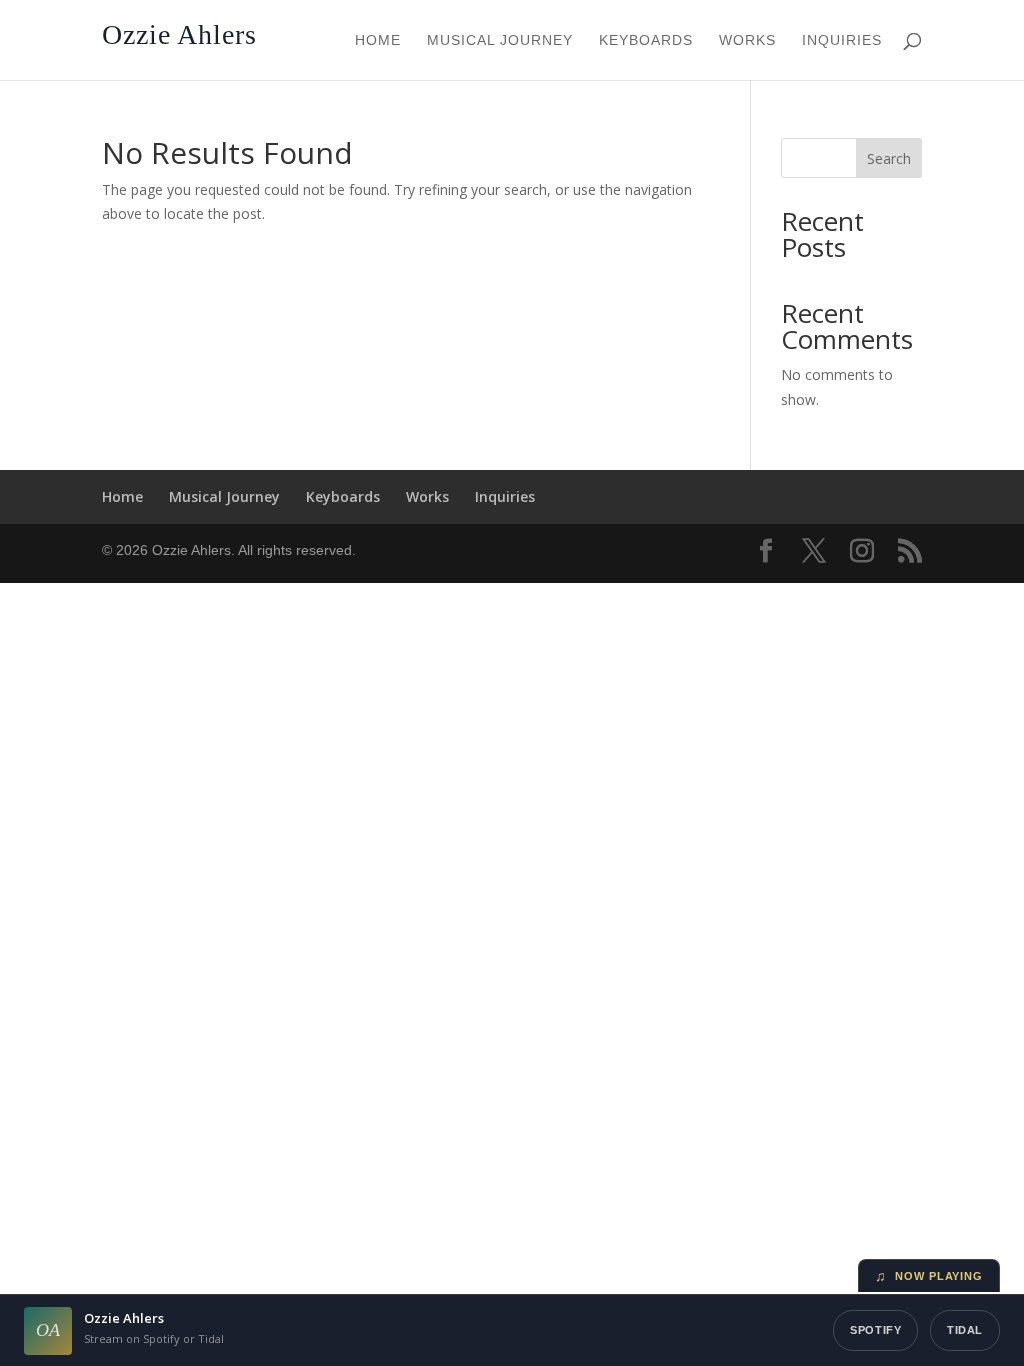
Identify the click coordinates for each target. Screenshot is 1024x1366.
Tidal (965, 1330)
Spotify (875, 1330)
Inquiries (842, 40)
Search (889, 158)
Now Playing (929, 1276)
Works (747, 40)
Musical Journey (500, 40)
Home (378, 40)
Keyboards (646, 40)
